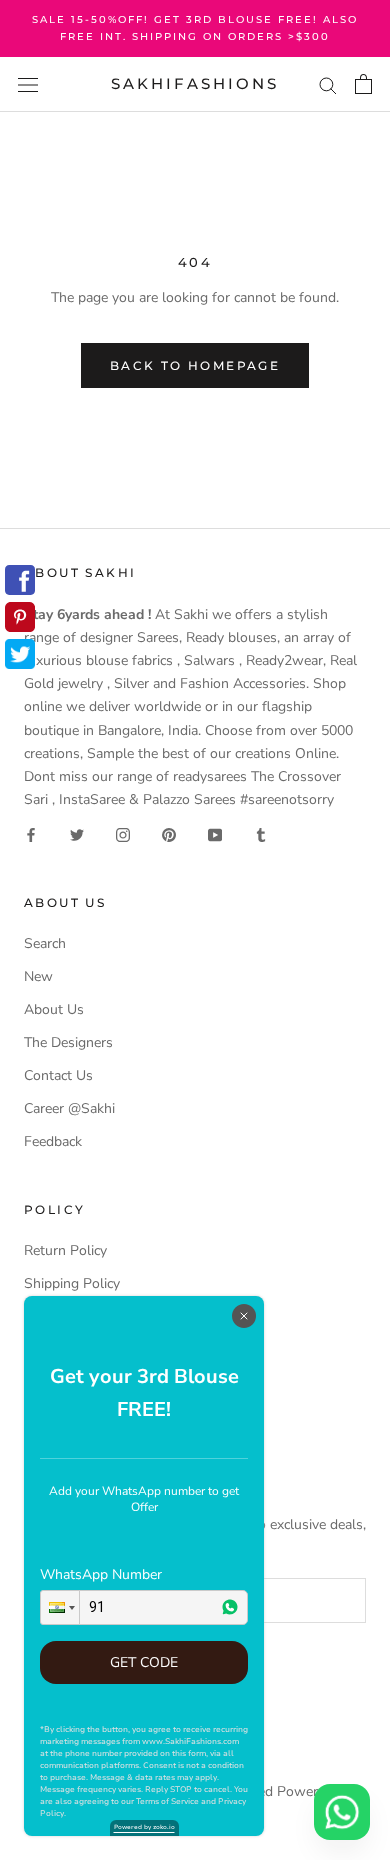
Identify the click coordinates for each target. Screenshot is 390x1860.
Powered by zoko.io (144, 1827)
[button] (60, 1607)
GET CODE (144, 1662)
